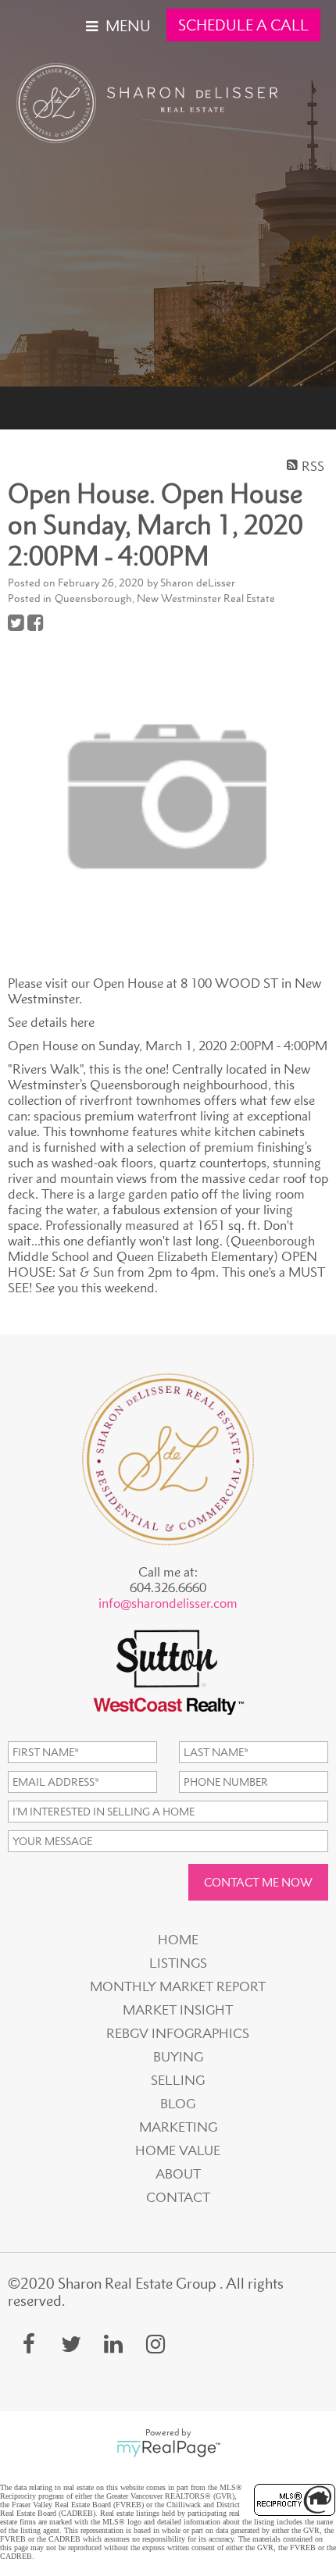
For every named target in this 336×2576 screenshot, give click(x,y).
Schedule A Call (243, 25)
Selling (178, 2080)
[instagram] (155, 2344)
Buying (178, 2057)
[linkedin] (113, 2344)
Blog (178, 2104)
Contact (178, 2197)
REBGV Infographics (178, 2033)
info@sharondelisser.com (168, 1603)
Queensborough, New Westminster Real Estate (165, 598)
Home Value (178, 2150)
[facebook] (29, 2344)
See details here (51, 1022)
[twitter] (71, 2344)
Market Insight (178, 2010)
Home (178, 1940)
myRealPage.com (168, 2449)
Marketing (178, 2127)
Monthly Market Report (178, 1986)
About (178, 2174)
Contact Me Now (258, 1882)
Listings (178, 1963)
